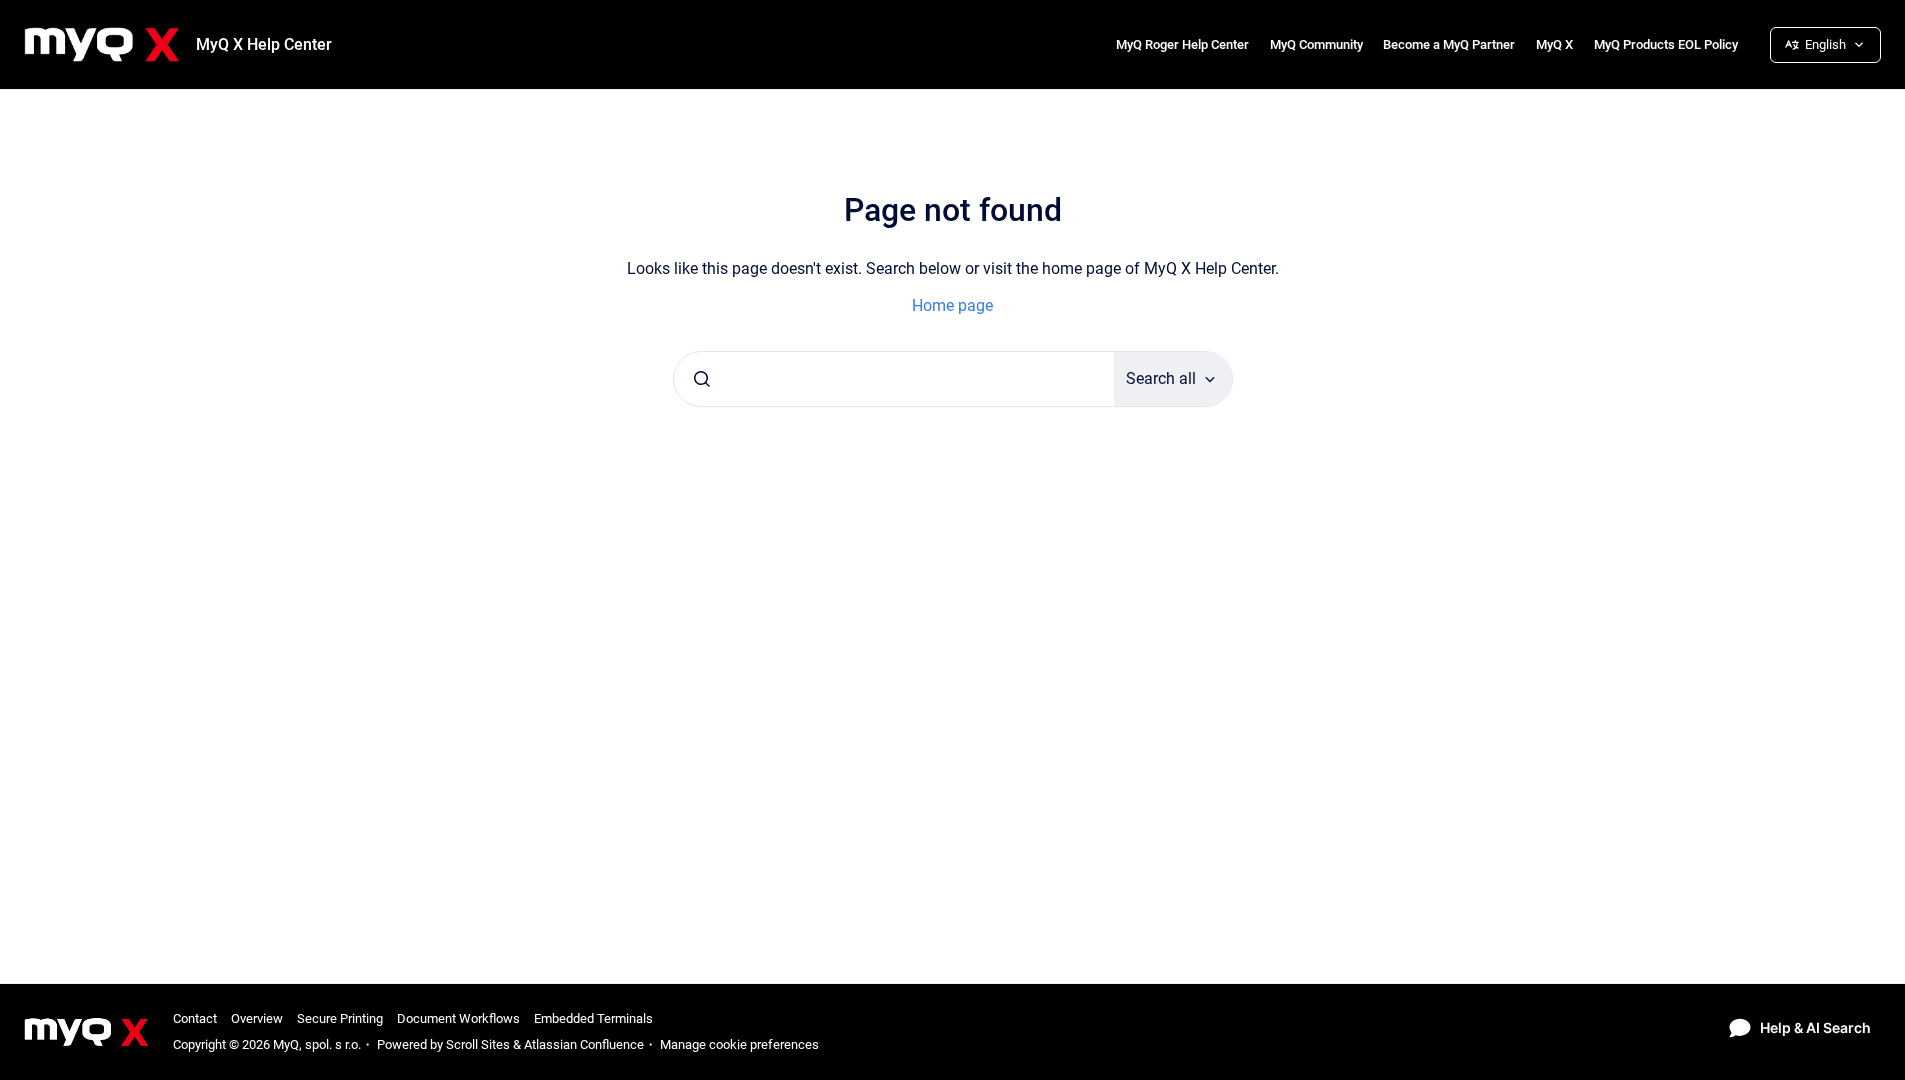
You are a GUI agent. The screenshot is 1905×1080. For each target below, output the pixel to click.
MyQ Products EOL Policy (1666, 44)
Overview (257, 1018)
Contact (195, 1018)
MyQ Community (1316, 44)
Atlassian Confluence (584, 1044)
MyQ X (1554, 44)
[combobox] (894, 379)
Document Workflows (458, 1018)
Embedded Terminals (593, 1018)
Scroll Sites (478, 1044)
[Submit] (702, 379)
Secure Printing (340, 1018)
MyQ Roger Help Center (1182, 44)
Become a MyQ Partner (1449, 44)
